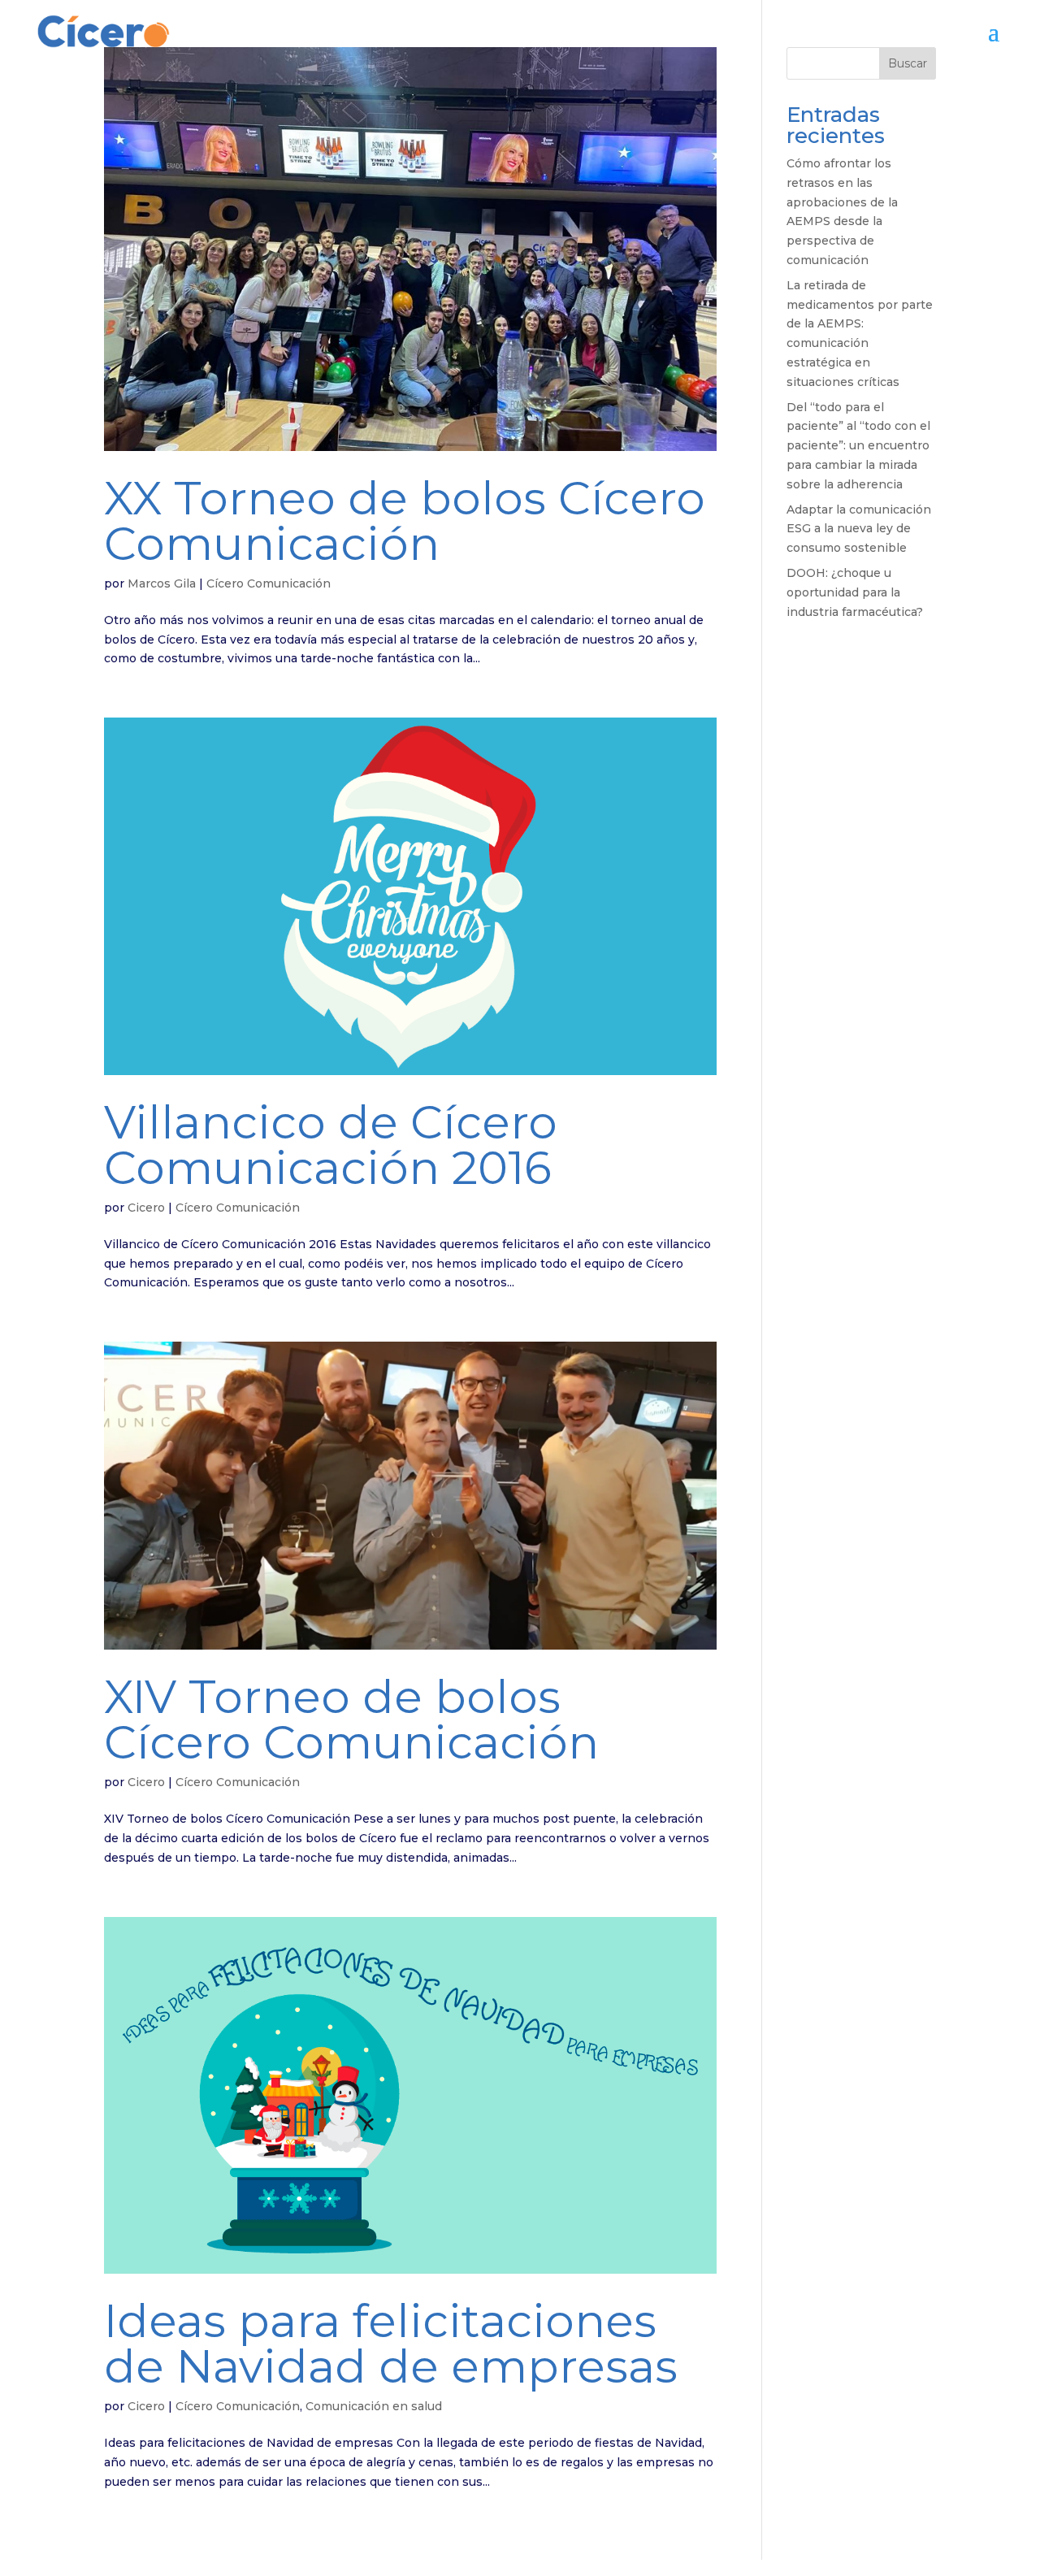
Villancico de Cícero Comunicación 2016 (331, 1145)
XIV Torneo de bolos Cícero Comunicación (351, 1720)
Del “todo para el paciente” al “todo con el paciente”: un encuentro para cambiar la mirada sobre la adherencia (858, 446)
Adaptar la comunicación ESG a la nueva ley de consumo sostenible (859, 529)
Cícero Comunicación (269, 583)
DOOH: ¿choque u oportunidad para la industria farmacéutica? (855, 592)
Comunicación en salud (374, 2406)
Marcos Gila (162, 583)
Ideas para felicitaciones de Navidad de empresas (391, 2344)
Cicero (146, 1208)
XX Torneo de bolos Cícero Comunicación (405, 521)
